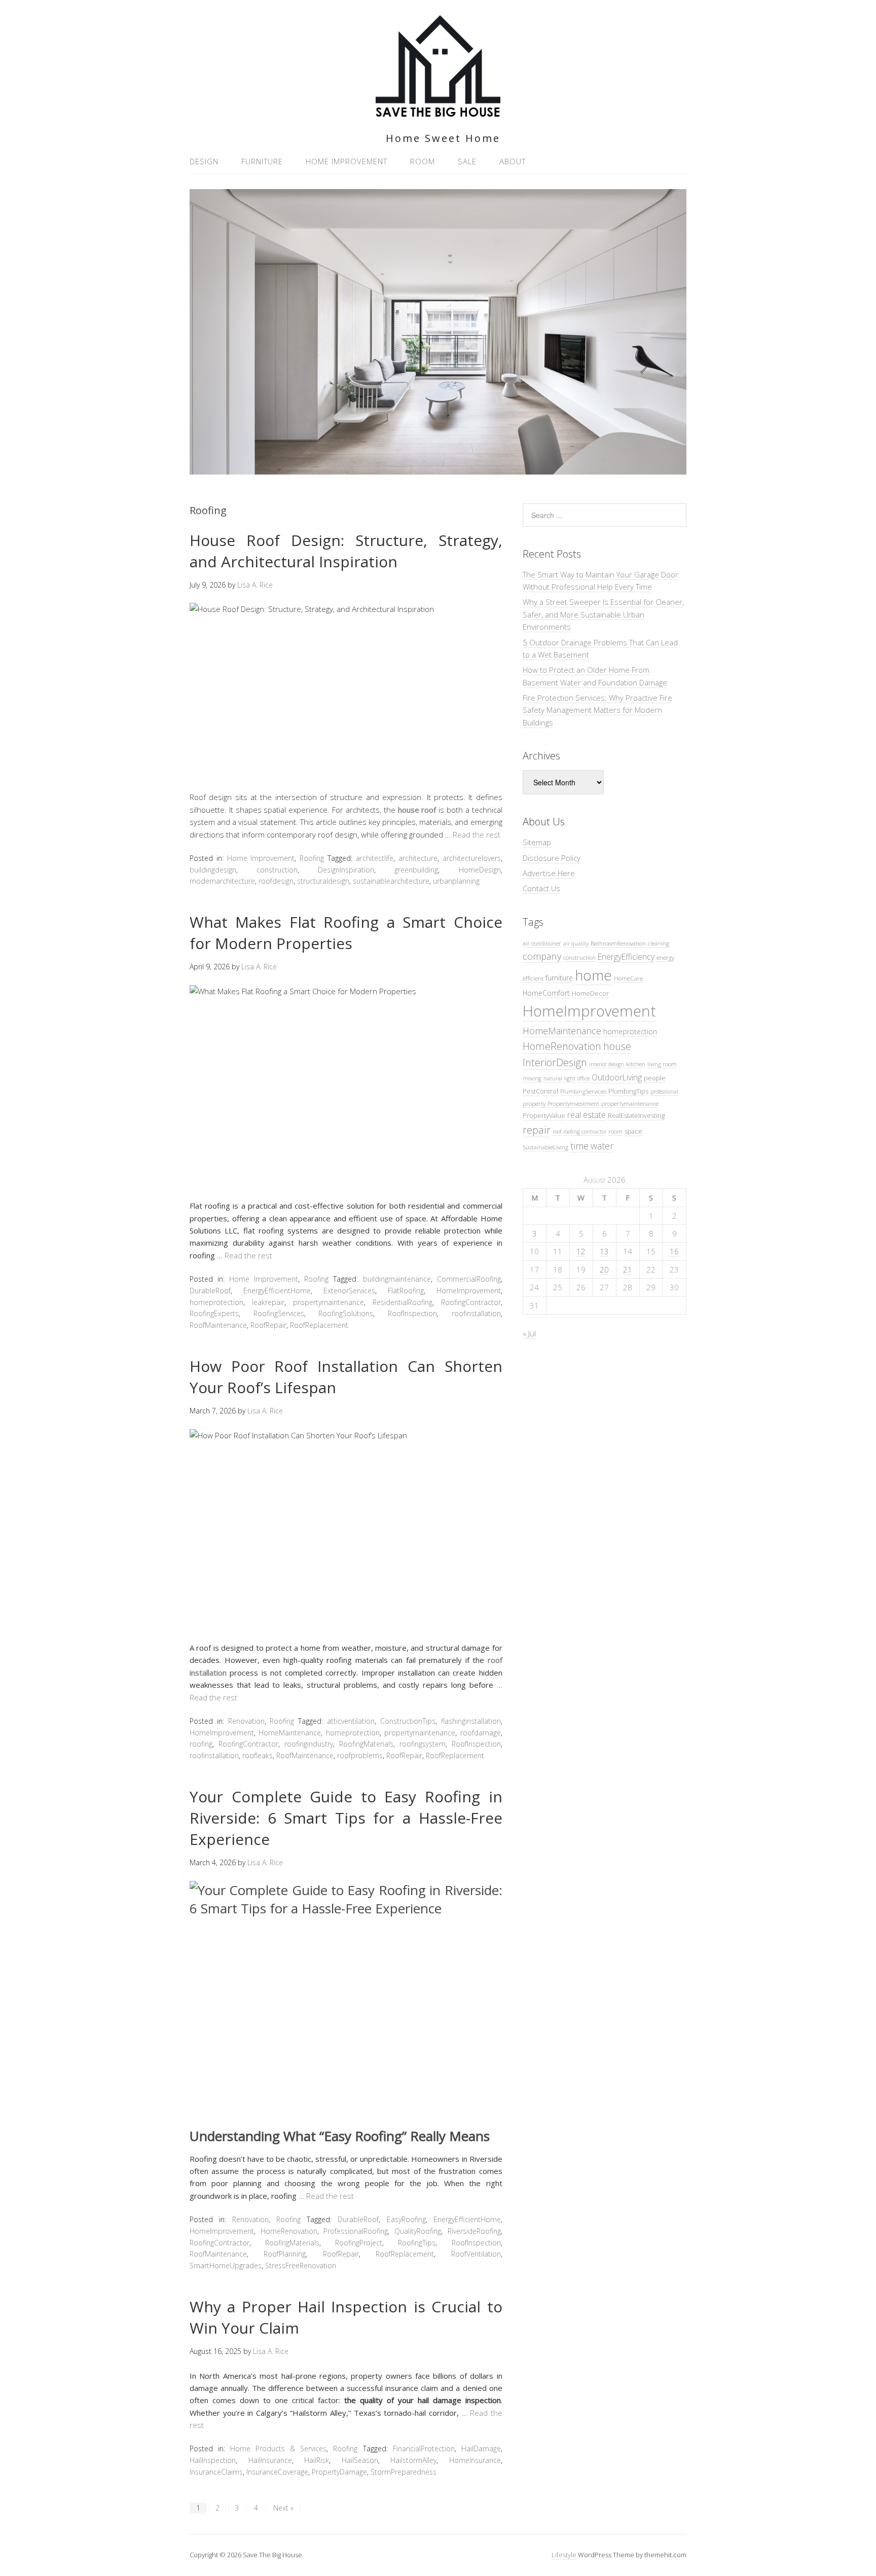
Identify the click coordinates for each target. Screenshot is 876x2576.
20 (604, 1269)
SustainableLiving (545, 1147)
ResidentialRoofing (403, 1302)
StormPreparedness (404, 2472)
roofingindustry (309, 1744)
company (542, 956)
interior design (607, 1064)
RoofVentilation (476, 2254)
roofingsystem (423, 1744)
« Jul (529, 1333)
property (534, 1103)
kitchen (636, 1064)
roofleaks (258, 1755)
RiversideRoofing (474, 2231)
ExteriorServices (349, 1291)
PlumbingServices (583, 1091)
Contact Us (541, 888)
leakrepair (268, 1302)
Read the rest (477, 835)
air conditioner (542, 943)
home (593, 975)
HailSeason (360, 2460)
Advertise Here (549, 873)
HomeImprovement (469, 1291)
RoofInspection (412, 1313)
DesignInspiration (346, 870)
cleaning (659, 944)
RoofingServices (279, 1313)
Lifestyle (564, 2555)
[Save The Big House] (438, 111)
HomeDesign (480, 870)
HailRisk (317, 2460)
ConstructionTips (408, 1721)
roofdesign (276, 881)
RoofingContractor (471, 1302)
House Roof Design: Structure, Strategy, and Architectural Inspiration (346, 551)
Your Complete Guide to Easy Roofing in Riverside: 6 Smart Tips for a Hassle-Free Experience (346, 1818)
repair (537, 1130)
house (617, 1046)
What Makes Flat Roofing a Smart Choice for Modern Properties (346, 933)
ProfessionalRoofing (356, 2231)
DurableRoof (210, 1291)
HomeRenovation (289, 2231)
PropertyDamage (339, 2472)
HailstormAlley (413, 2460)
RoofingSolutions (346, 1313)
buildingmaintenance (397, 1279)
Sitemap (537, 842)
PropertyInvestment (573, 1103)
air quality (576, 944)
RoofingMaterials (366, 1744)
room (615, 1131)
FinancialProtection (424, 2448)
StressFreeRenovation (301, 2265)
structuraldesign (323, 881)
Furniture (262, 161)
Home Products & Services (278, 2448)
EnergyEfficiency (626, 957)
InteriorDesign (555, 1062)
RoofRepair (268, 1325)
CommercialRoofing (469, 1279)
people (655, 1078)
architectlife (375, 858)
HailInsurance (270, 2460)
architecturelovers (472, 858)
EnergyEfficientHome (277, 1291)
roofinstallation (476, 1313)
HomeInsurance (475, 2460)
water (602, 1146)
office (583, 1078)
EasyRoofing (406, 2219)
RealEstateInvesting (636, 1115)
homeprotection (216, 1302)
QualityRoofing (418, 2231)
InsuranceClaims (216, 2472)
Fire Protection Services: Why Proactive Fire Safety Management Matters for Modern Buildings (597, 710)
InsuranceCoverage (277, 2472)
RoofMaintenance (218, 1325)
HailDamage (481, 2448)
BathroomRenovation (618, 943)
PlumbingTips (628, 1091)
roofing (201, 1744)
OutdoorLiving (617, 1077)
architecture (418, 858)
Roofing (312, 858)
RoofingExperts (214, 1313)
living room (662, 1064)
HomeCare (628, 978)
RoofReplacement (319, 1325)
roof (557, 1132)
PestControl (540, 1091)
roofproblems (360, 1755)
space (633, 1131)
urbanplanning (456, 881)
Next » (283, 2508)
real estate (587, 1115)
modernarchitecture (222, 881)
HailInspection (213, 2460)
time (579, 1146)
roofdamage (481, 1733)
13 (604, 1251)
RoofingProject (359, 2243)
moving (532, 1078)
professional (664, 1092)
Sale (467, 161)
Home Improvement (346, 161)
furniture (559, 978)
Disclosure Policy (552, 858)
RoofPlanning (285, 2254)
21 (628, 1269)
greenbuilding (416, 870)
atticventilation (351, 1721)
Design (204, 161)
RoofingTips (417, 2243)
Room (423, 161)
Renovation (246, 1721)
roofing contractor (585, 1132)
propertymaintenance (328, 1302)
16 (674, 1251)
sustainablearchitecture (391, 881)
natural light (559, 1078)
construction (277, 870)
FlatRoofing (406, 1291)
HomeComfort (546, 993)
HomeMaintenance (290, 1733)
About (513, 161)
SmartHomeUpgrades (226, 2265)
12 (581, 1251)
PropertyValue (544, 1115)
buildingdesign (213, 870)
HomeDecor (590, 993)
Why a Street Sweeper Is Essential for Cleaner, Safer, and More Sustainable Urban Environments (603, 614)
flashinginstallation (471, 1721)
